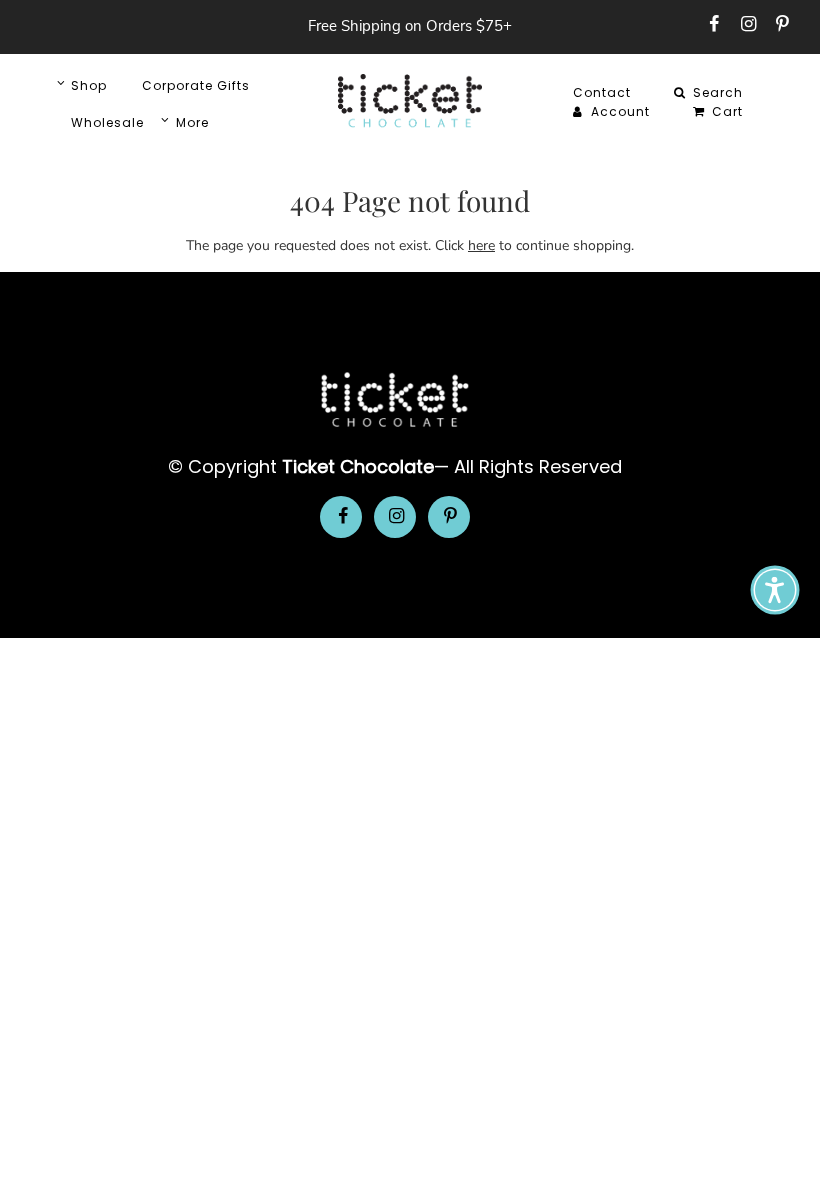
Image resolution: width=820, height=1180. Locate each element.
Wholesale (107, 122)
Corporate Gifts (196, 85)
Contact (602, 92)
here (481, 245)
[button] (775, 590)
